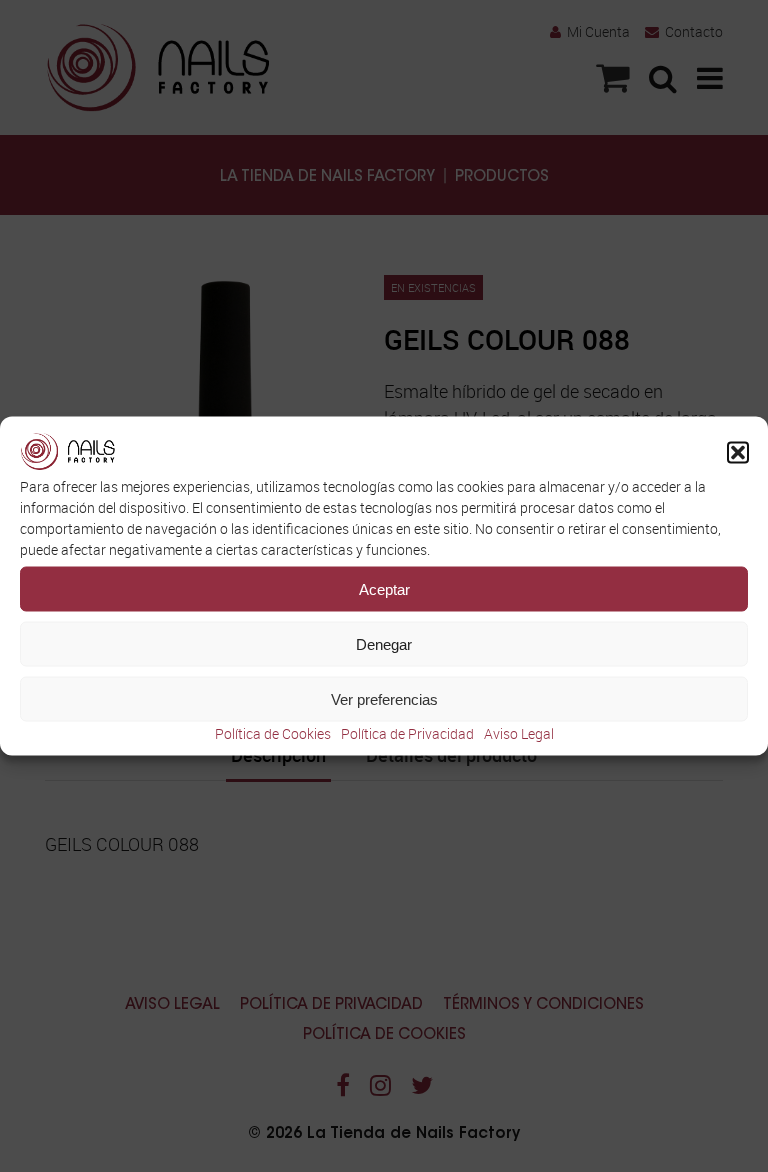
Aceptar (384, 588)
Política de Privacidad (407, 733)
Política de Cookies (273, 733)
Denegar (384, 643)
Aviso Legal (519, 733)
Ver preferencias (384, 698)
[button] (738, 453)
